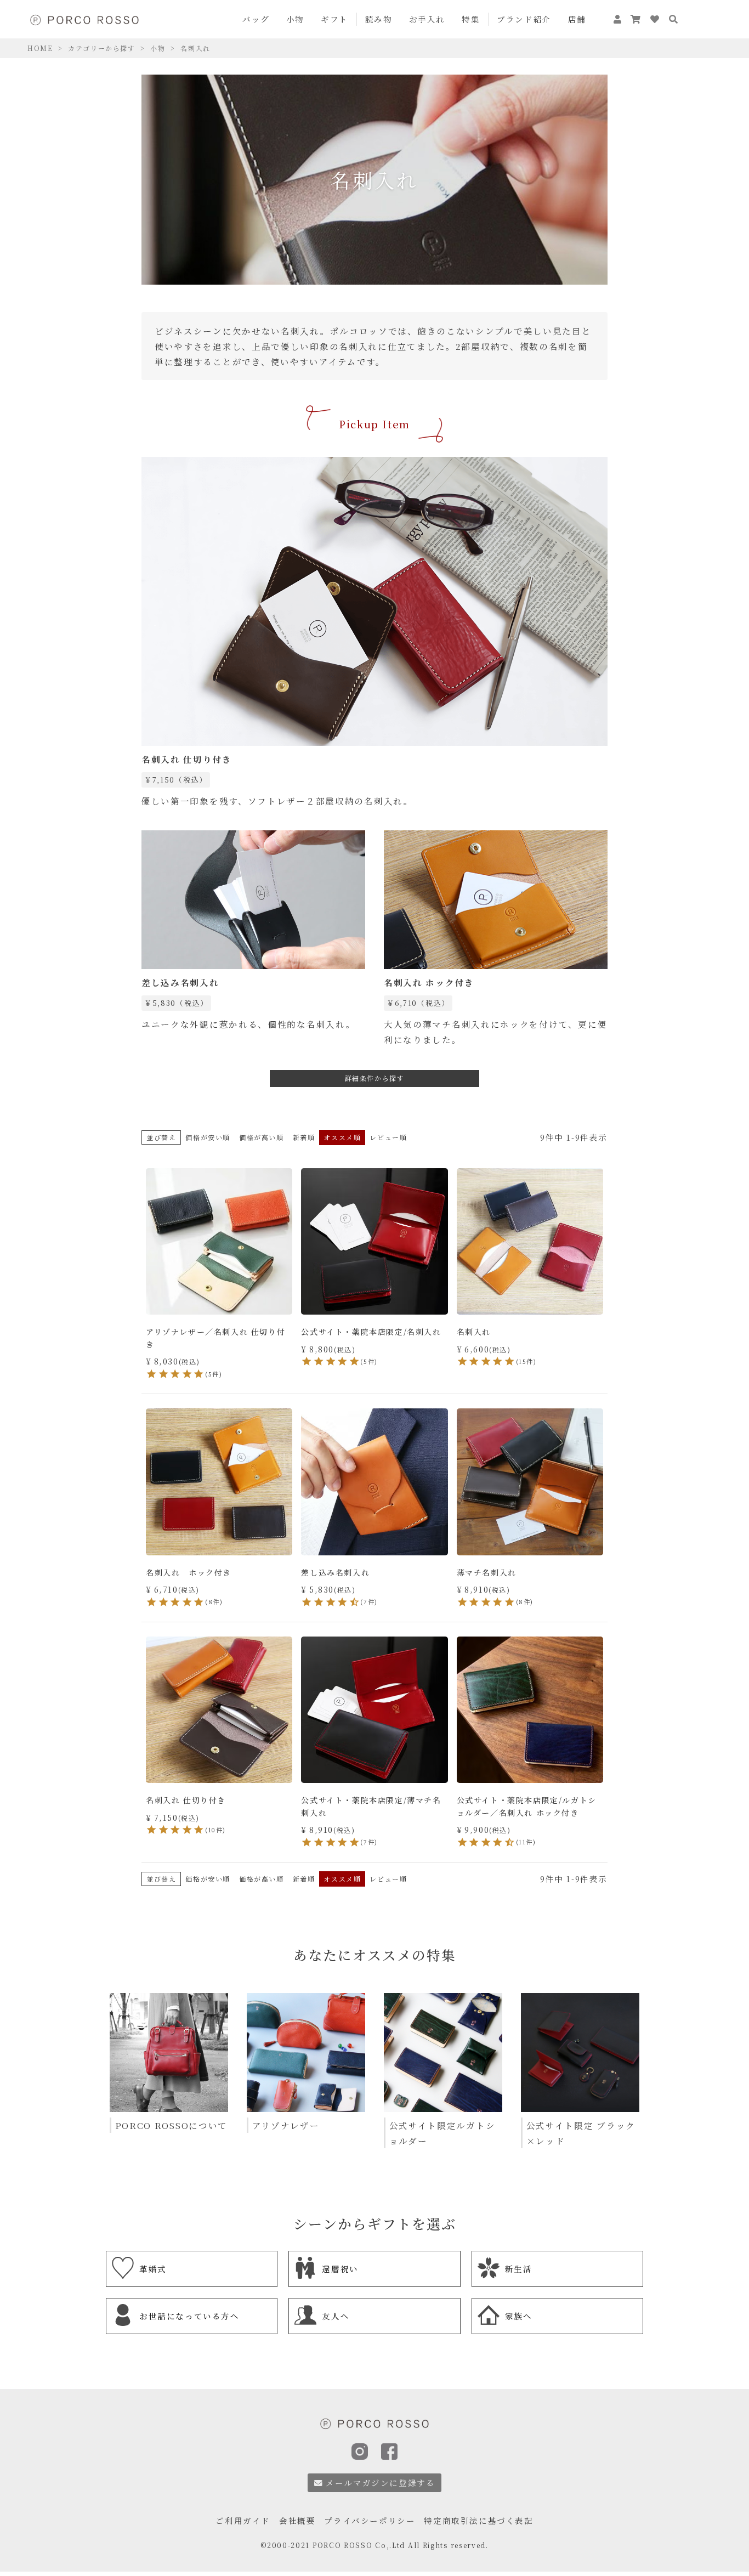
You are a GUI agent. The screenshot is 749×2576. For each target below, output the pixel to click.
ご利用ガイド (243, 2520)
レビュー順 (388, 1137)
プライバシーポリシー (370, 2520)
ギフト (334, 19)
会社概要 (297, 2520)
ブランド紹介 (524, 19)
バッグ (256, 19)
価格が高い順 (262, 1137)
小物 (295, 19)
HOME (40, 48)
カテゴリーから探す (101, 48)
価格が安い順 (208, 1137)
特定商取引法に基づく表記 (478, 2520)
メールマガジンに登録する (380, 2482)
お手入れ (427, 19)
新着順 (304, 1137)
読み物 (379, 19)
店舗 (577, 19)
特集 (471, 19)
